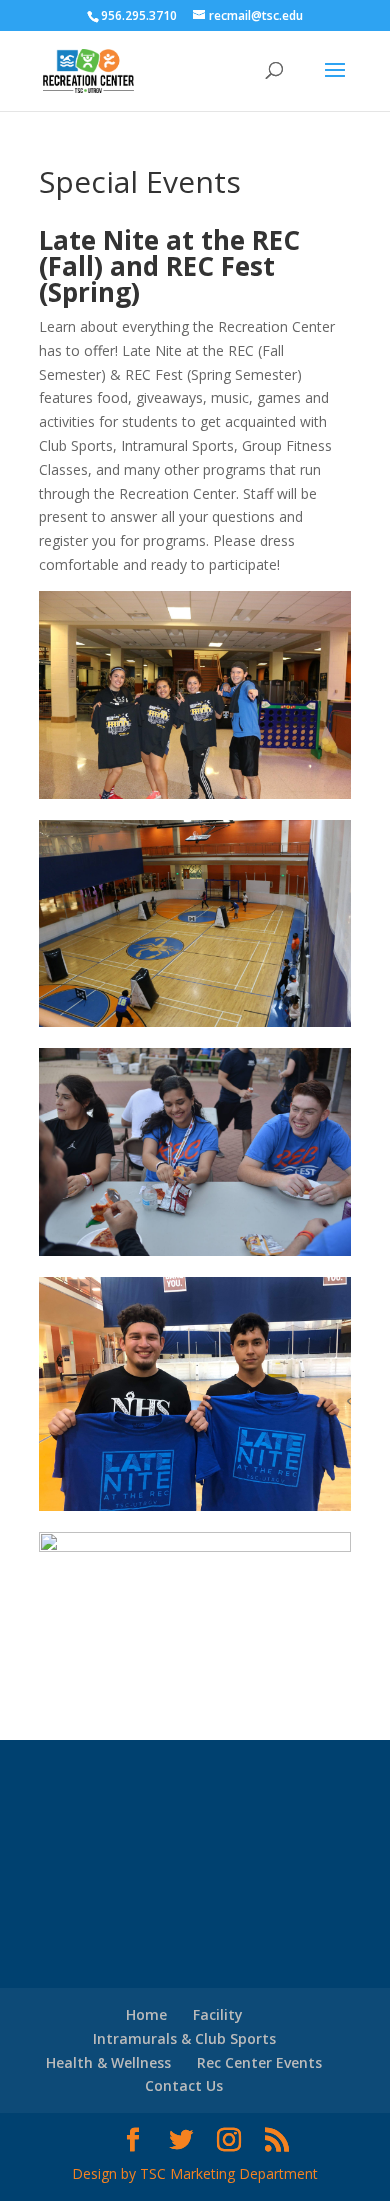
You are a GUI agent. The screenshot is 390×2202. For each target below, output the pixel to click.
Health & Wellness (108, 2062)
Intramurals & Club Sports (184, 2038)
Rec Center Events (259, 2062)
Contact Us (184, 2085)
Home (146, 2014)
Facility (218, 2014)
